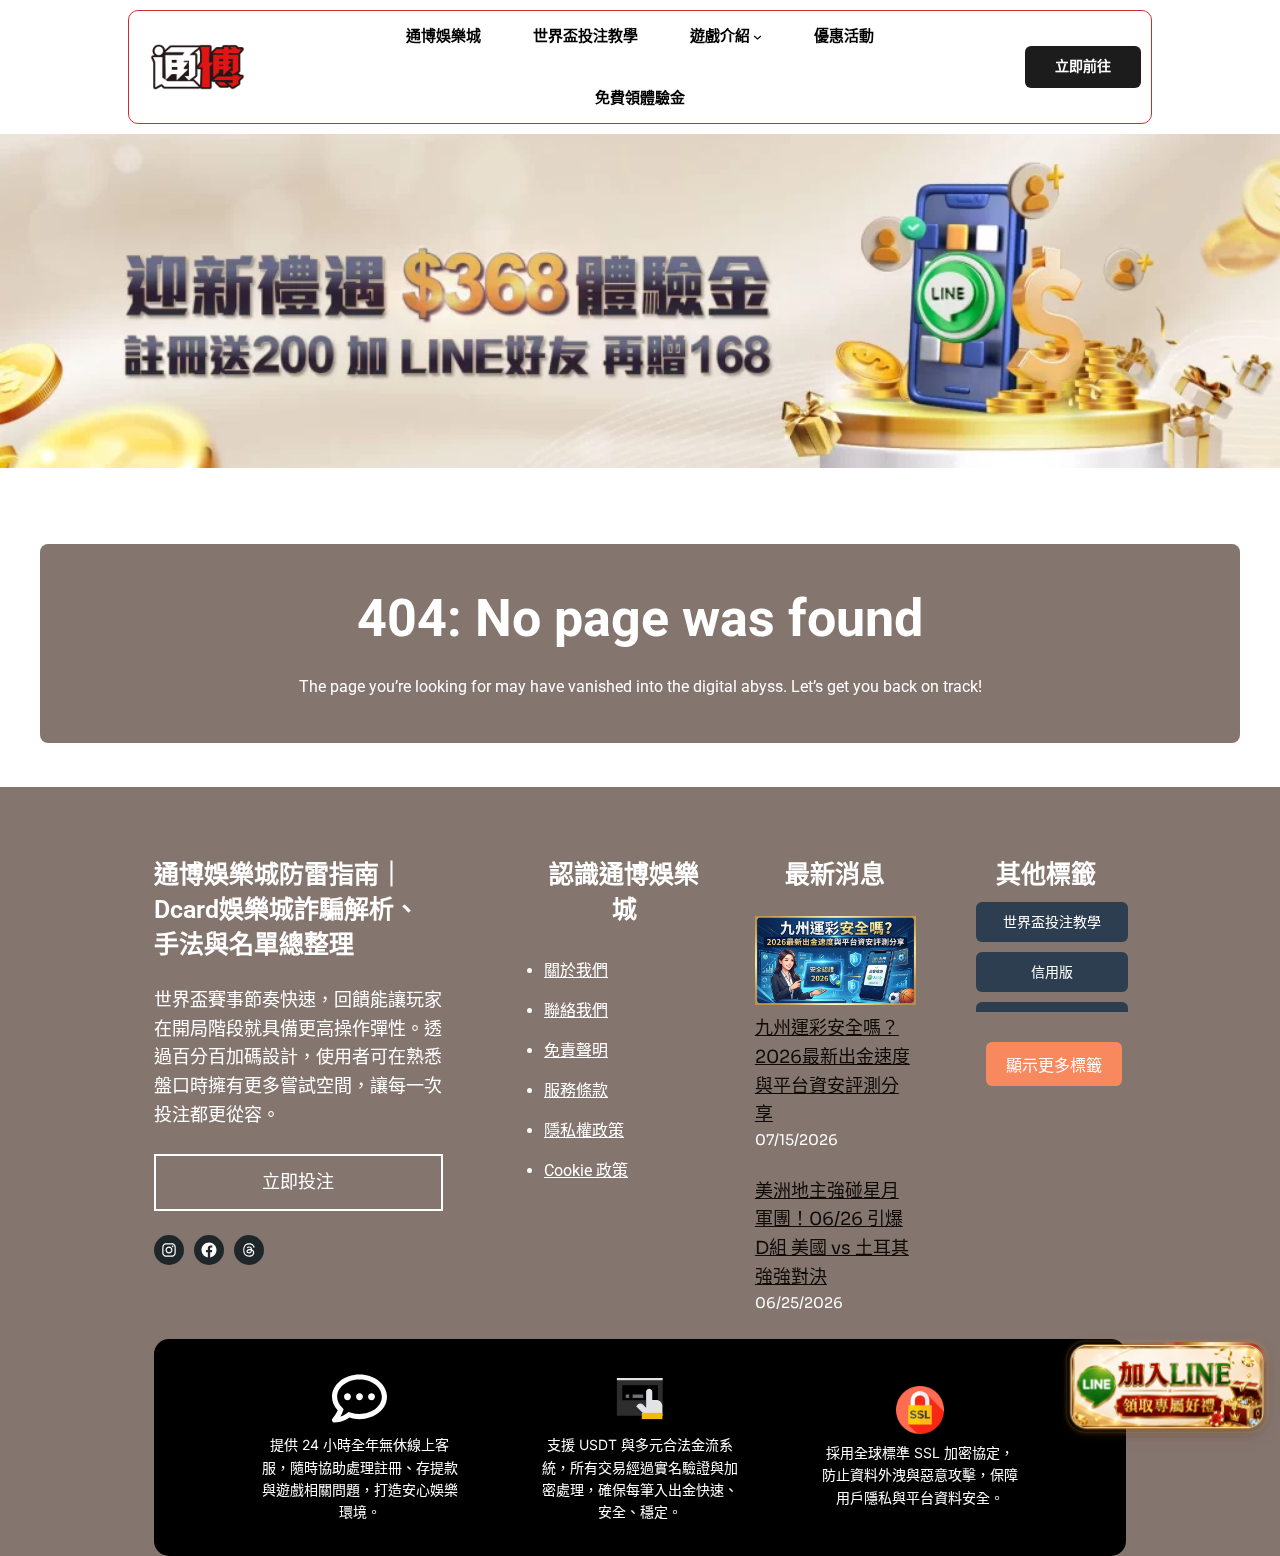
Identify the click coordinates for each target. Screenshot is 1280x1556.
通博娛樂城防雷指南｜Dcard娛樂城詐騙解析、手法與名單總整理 (286, 909)
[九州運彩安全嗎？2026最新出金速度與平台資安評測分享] (835, 965)
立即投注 (298, 1181)
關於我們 (576, 970)
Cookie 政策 (586, 1170)
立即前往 (1083, 66)
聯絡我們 (576, 1010)
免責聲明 (576, 1050)
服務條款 (576, 1090)
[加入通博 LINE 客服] (1167, 1384)
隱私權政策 (584, 1130)
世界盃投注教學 (1052, 922)
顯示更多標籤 (1054, 1065)
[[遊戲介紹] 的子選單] (757, 36)
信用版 (1052, 972)
